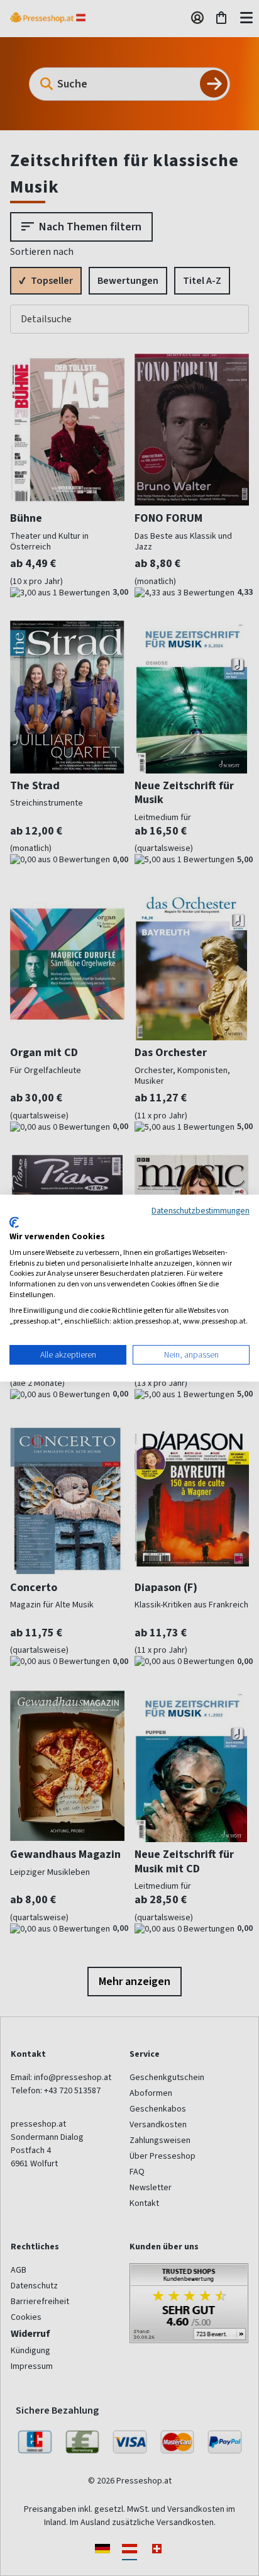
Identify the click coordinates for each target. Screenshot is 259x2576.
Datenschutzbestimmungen (201, 1210)
